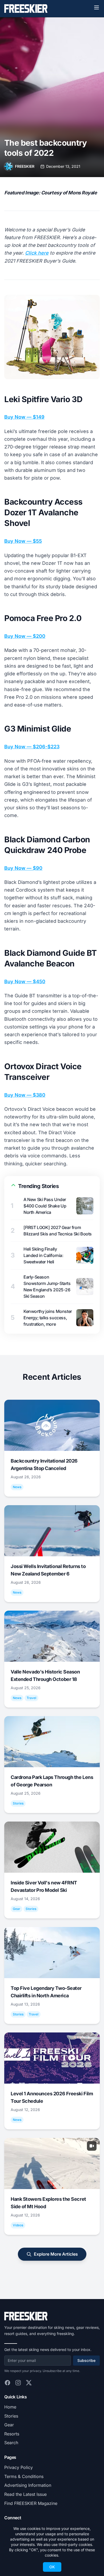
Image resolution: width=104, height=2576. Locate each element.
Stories (11, 2416)
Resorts (12, 2434)
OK (52, 2567)
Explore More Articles (56, 2254)
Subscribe (86, 2360)
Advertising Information (28, 2485)
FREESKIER (25, 166)
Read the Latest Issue (25, 2494)
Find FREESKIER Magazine (31, 2503)
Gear (9, 2425)
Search (11, 2443)
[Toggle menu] (97, 7)
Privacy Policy (19, 2467)
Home (10, 2407)
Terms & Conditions (24, 2476)
